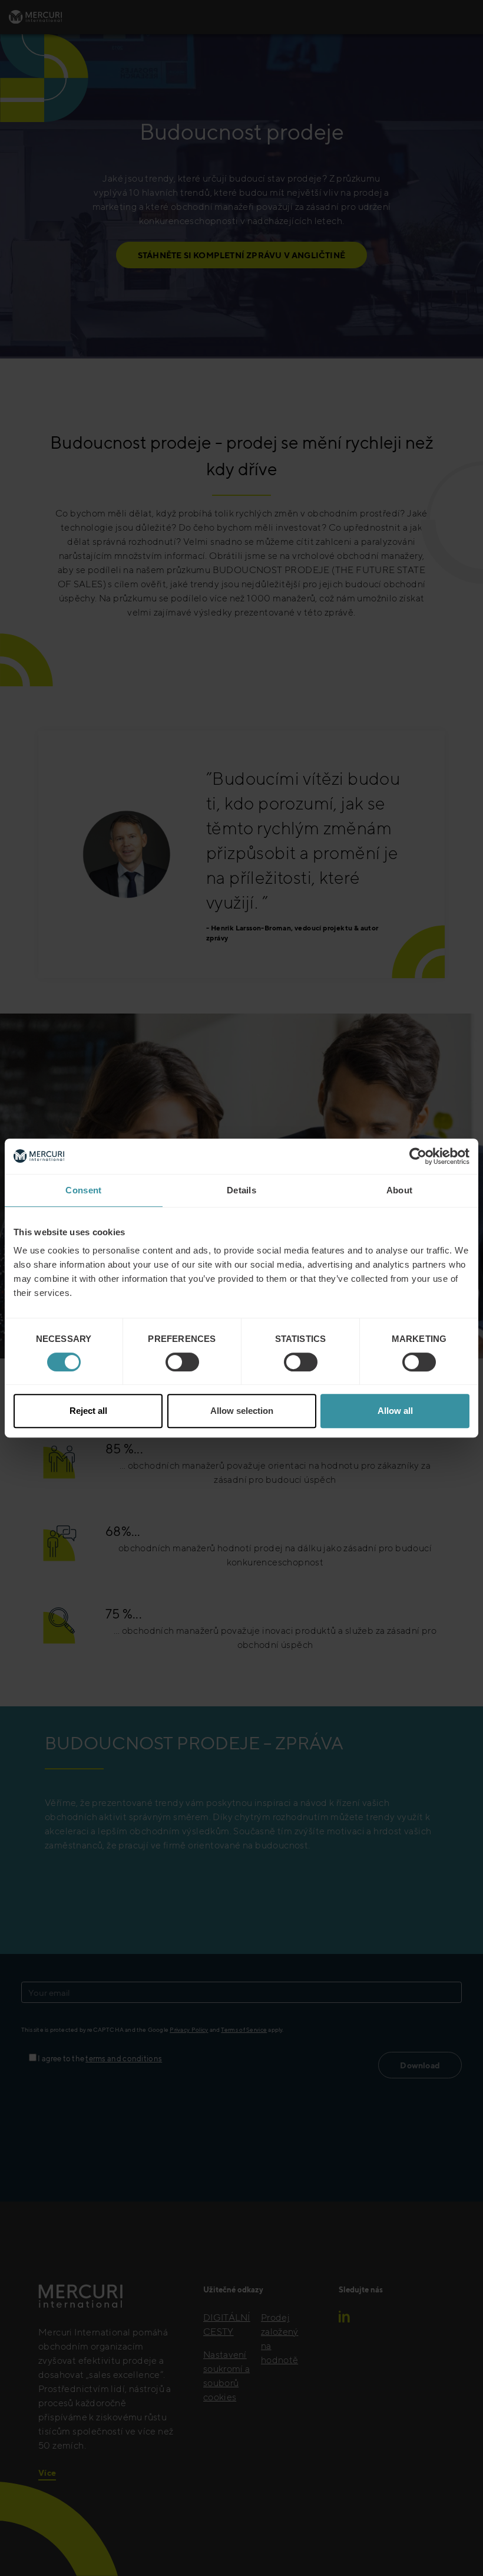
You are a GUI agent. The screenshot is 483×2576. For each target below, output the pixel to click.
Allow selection (242, 1411)
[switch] (182, 1362)
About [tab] (400, 1190)
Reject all (88, 1411)
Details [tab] (241, 1190)
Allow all (395, 1411)
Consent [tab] (83, 1190)
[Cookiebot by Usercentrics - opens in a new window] (418, 1156)
